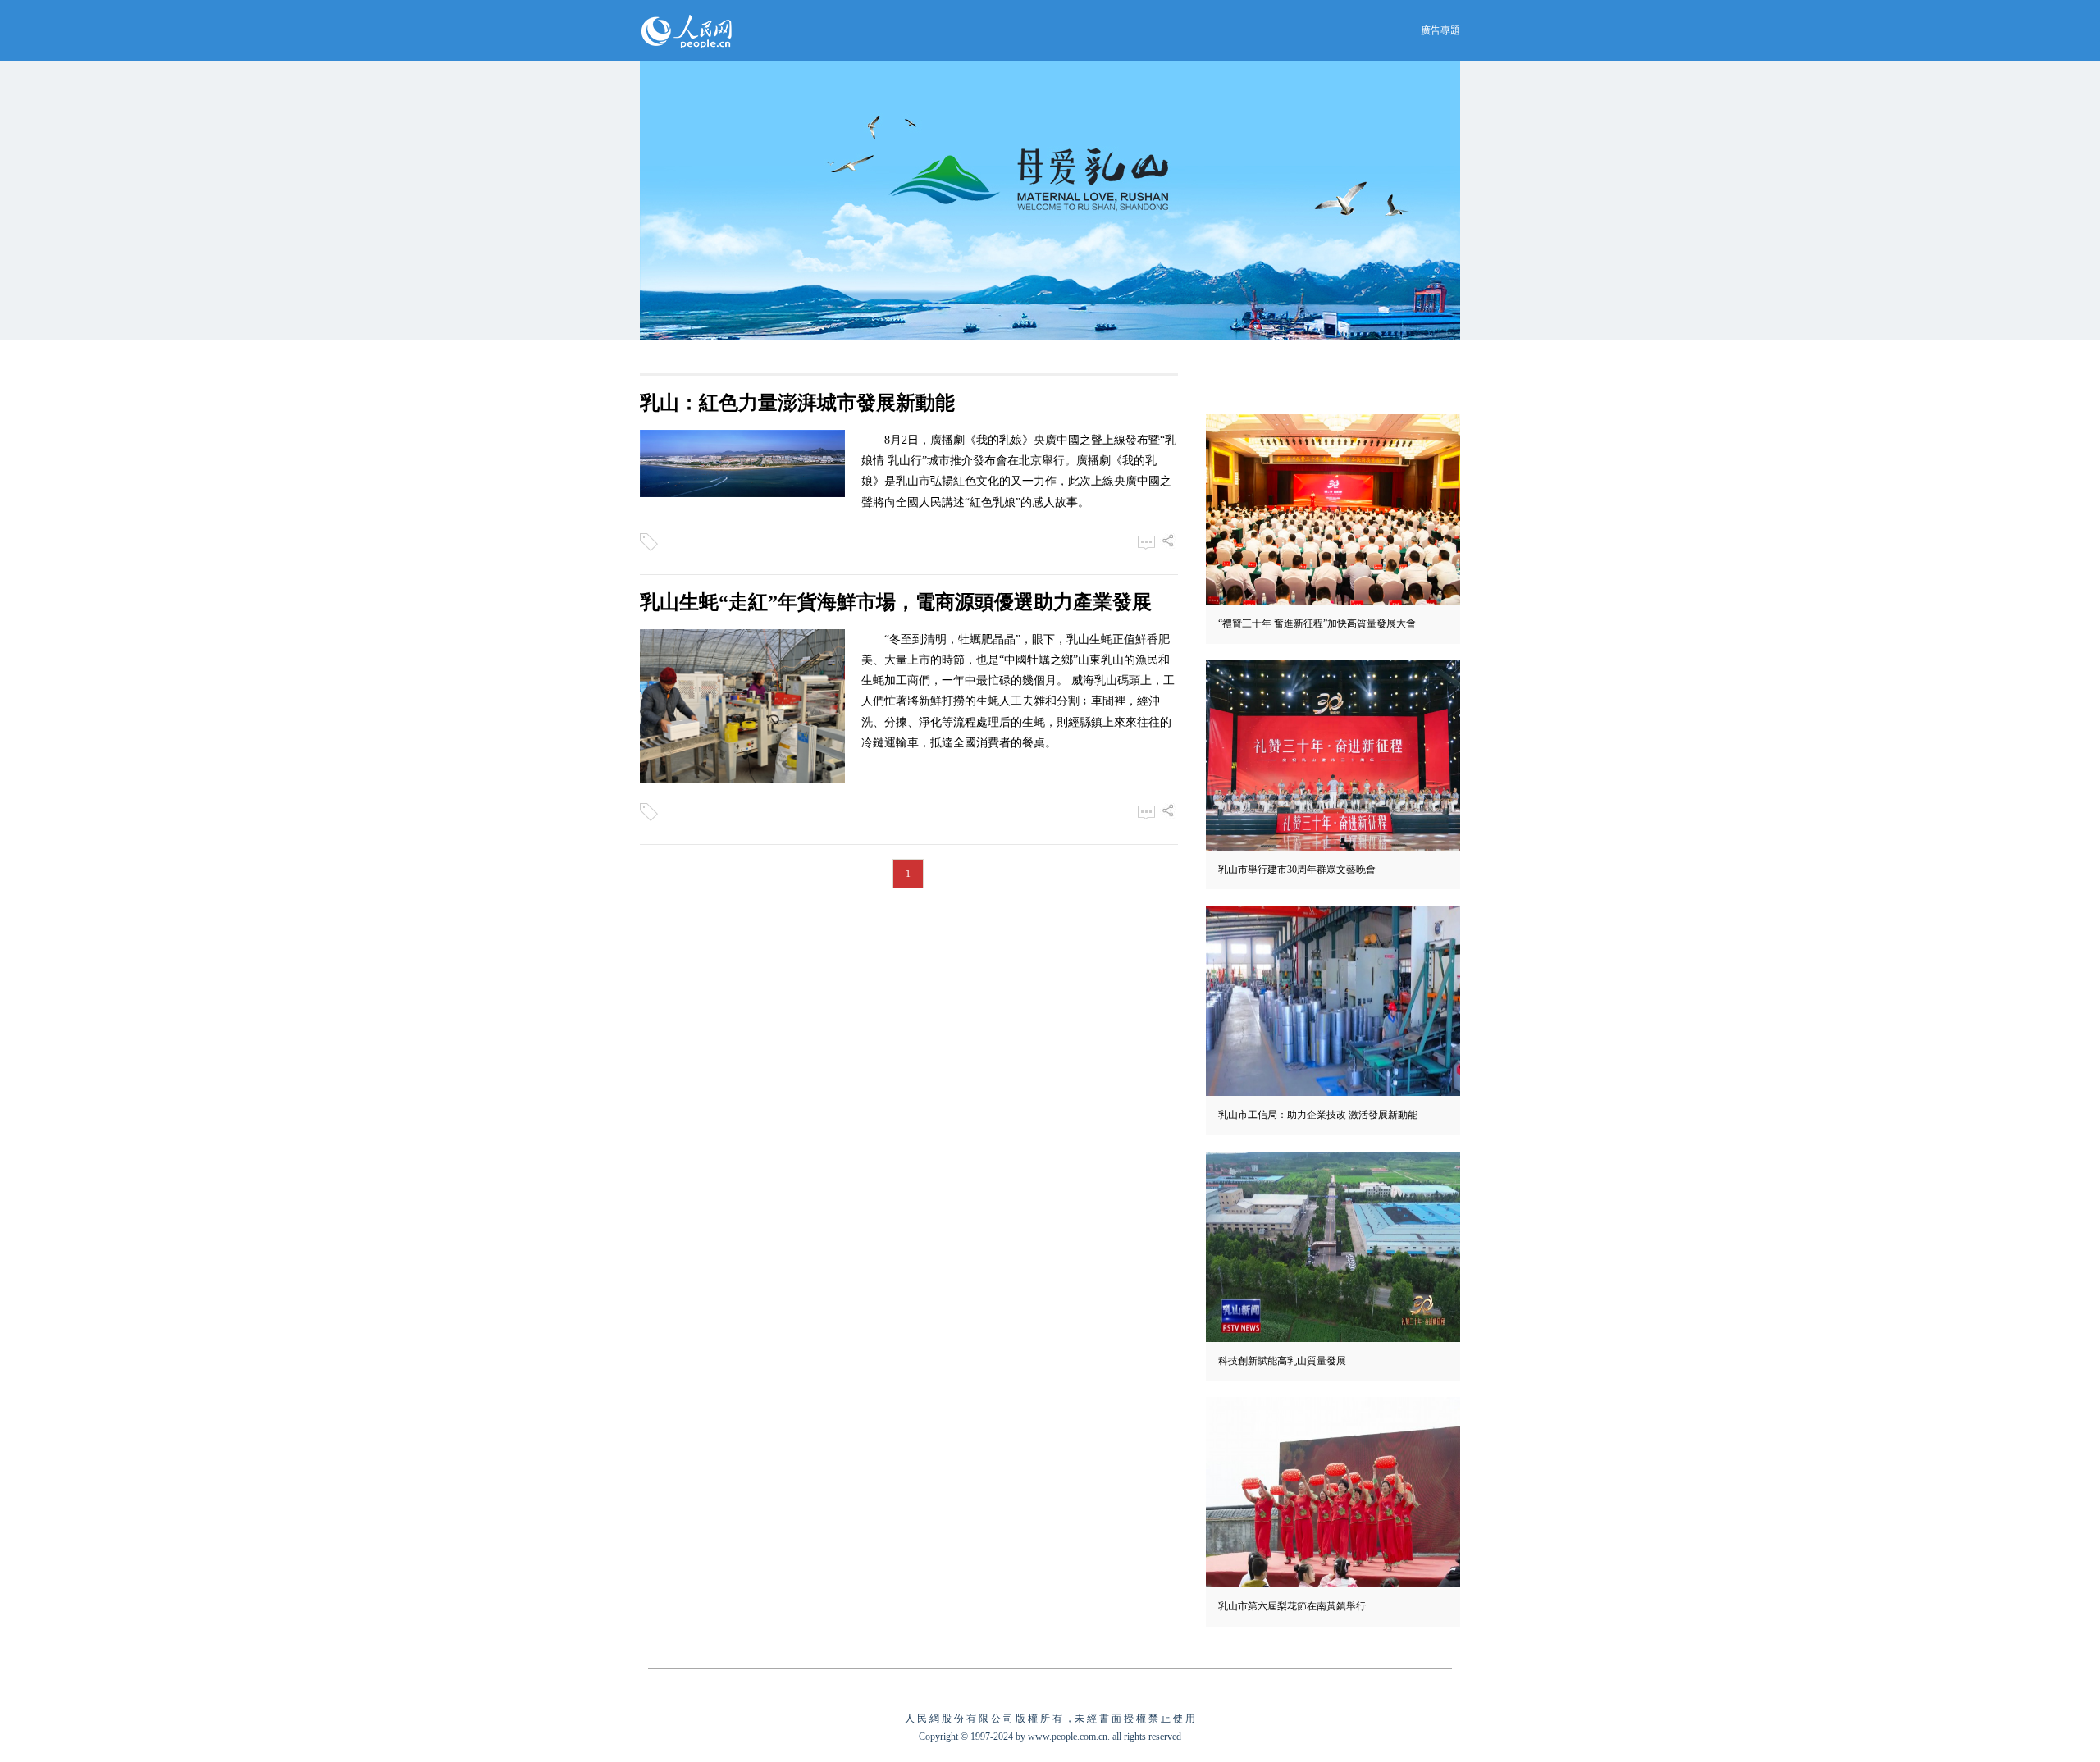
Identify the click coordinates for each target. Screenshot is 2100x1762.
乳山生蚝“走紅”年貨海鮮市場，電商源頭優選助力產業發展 (896, 602)
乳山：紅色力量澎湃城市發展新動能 (797, 403)
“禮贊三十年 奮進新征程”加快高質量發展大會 (1317, 623)
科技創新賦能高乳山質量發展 (1282, 1361)
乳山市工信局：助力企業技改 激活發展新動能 (1318, 1115)
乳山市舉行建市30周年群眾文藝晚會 (1297, 870)
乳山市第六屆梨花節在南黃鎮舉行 (1292, 1606)
